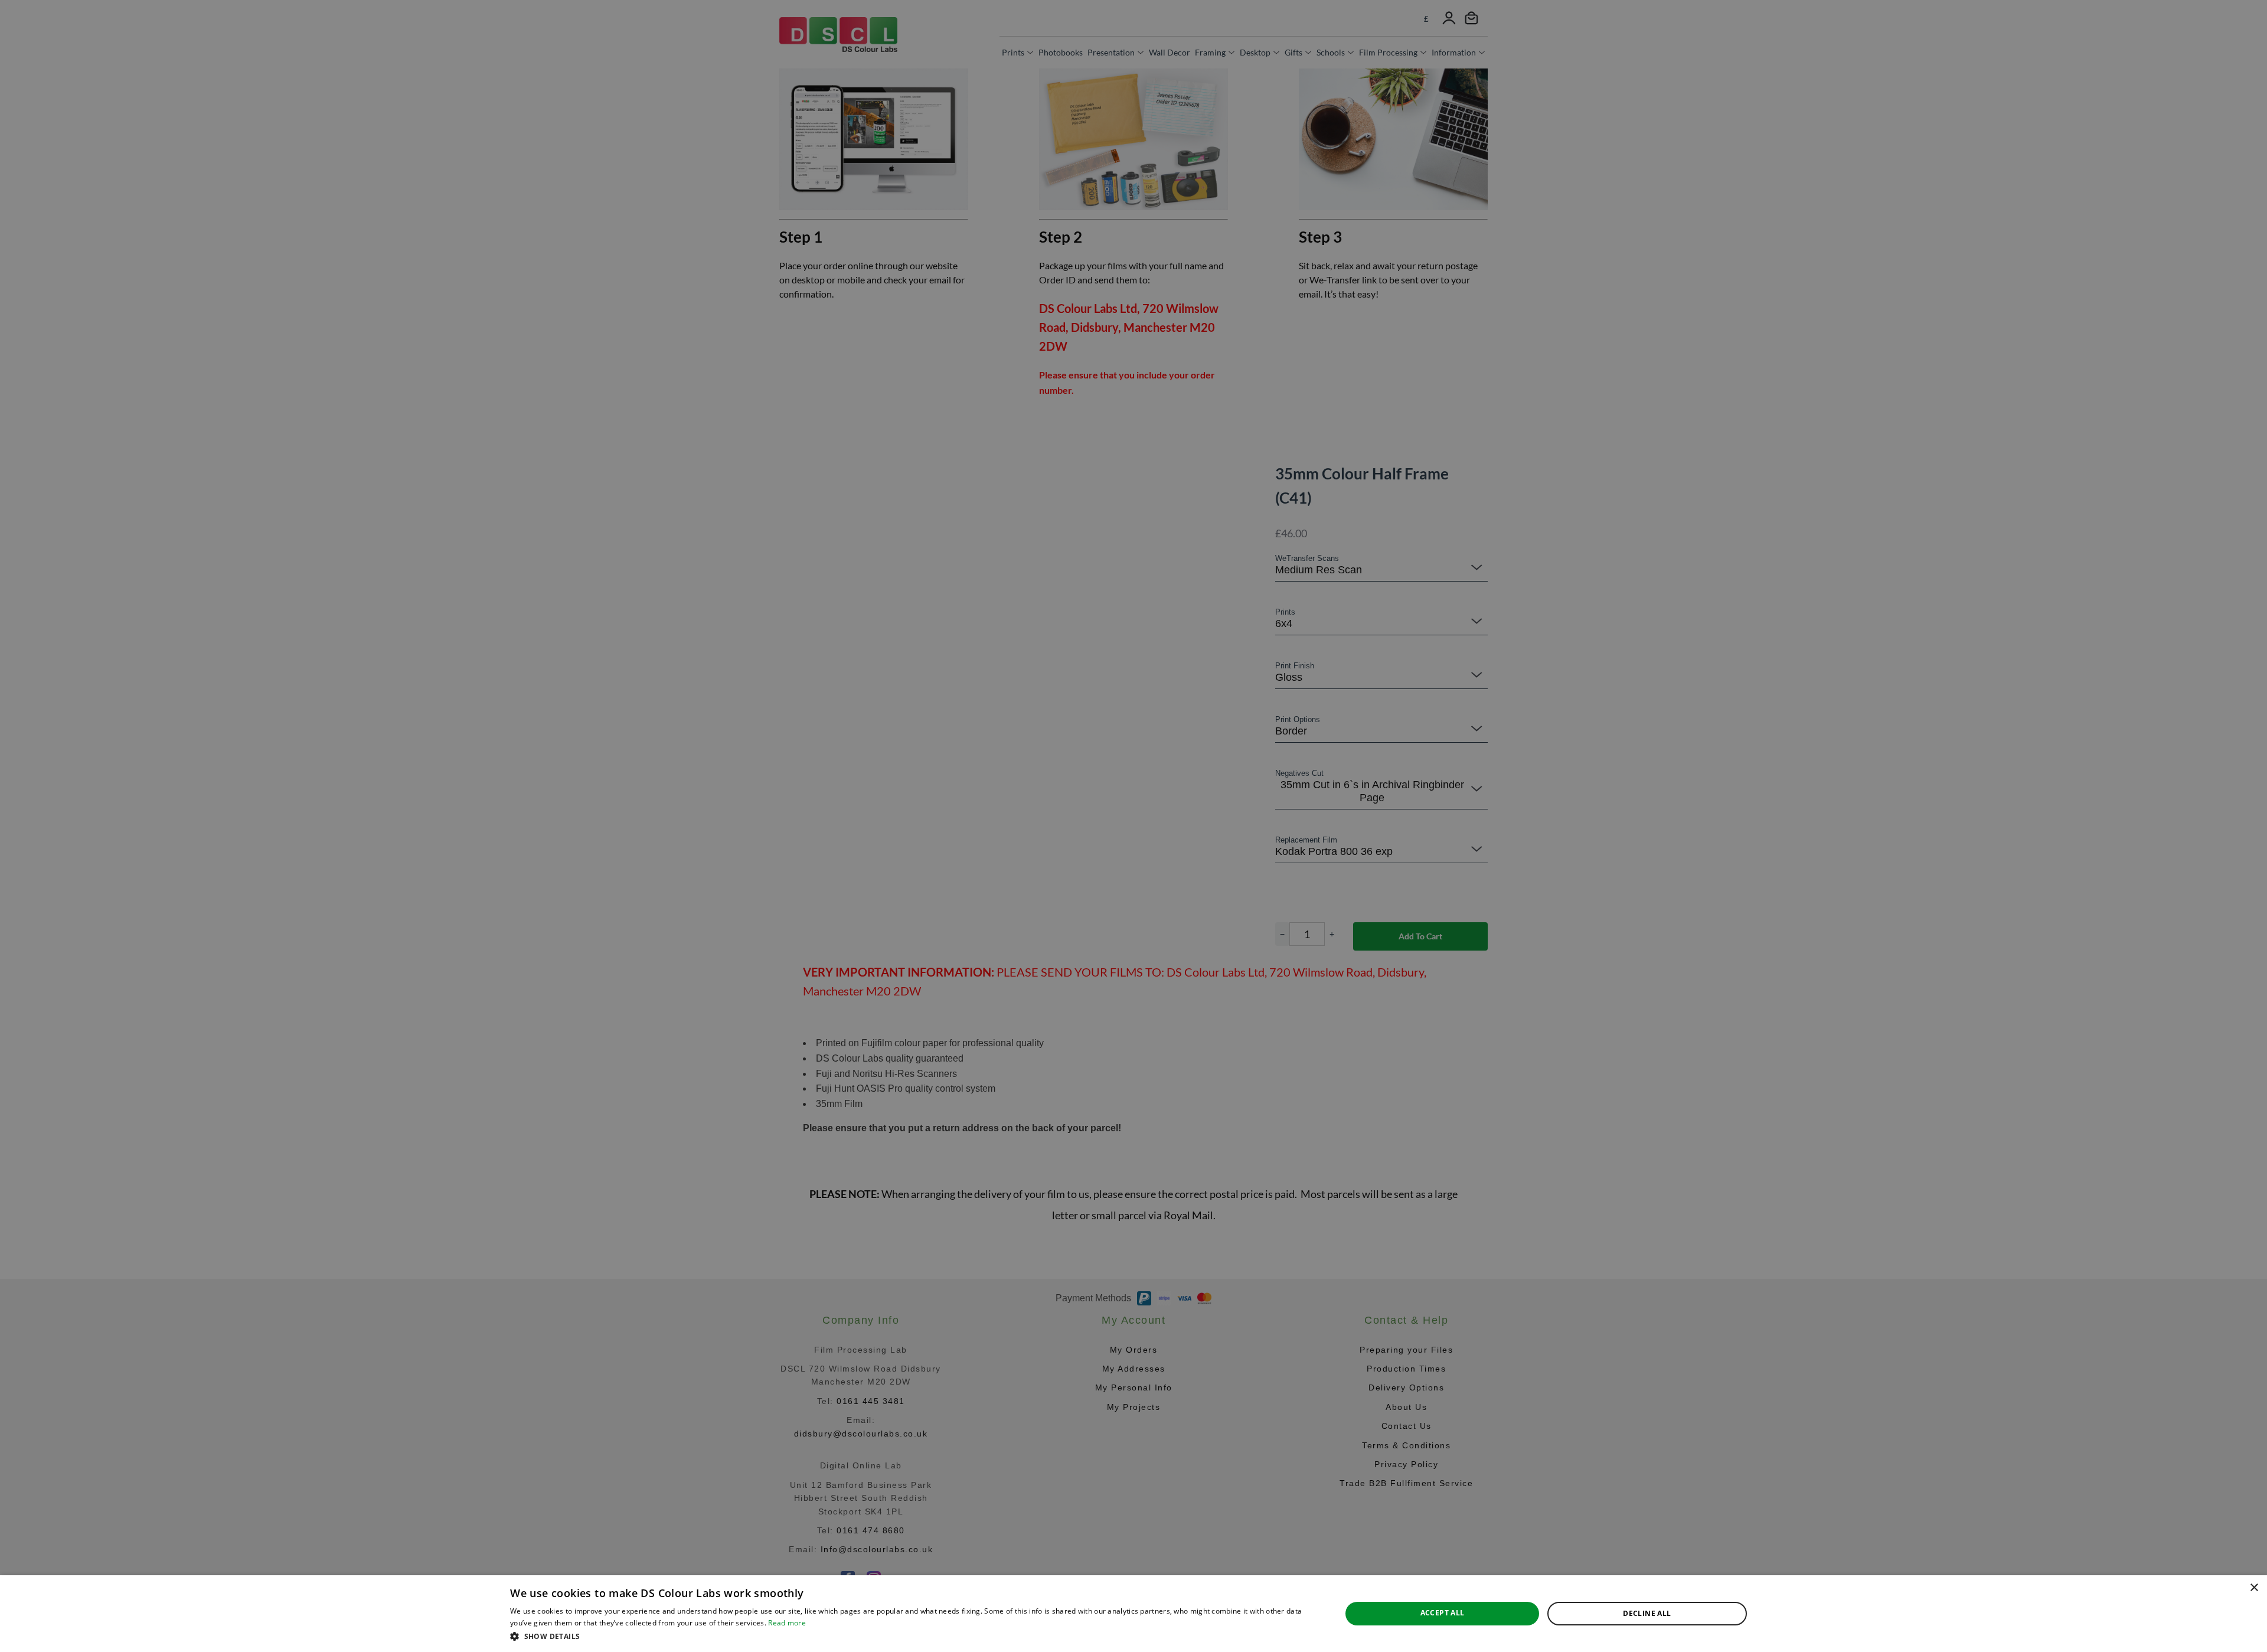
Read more (787, 1623)
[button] (913, 1636)
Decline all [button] (1647, 1613)
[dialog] (1133, 1614)
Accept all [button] (1443, 1613)
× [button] (2254, 1588)
